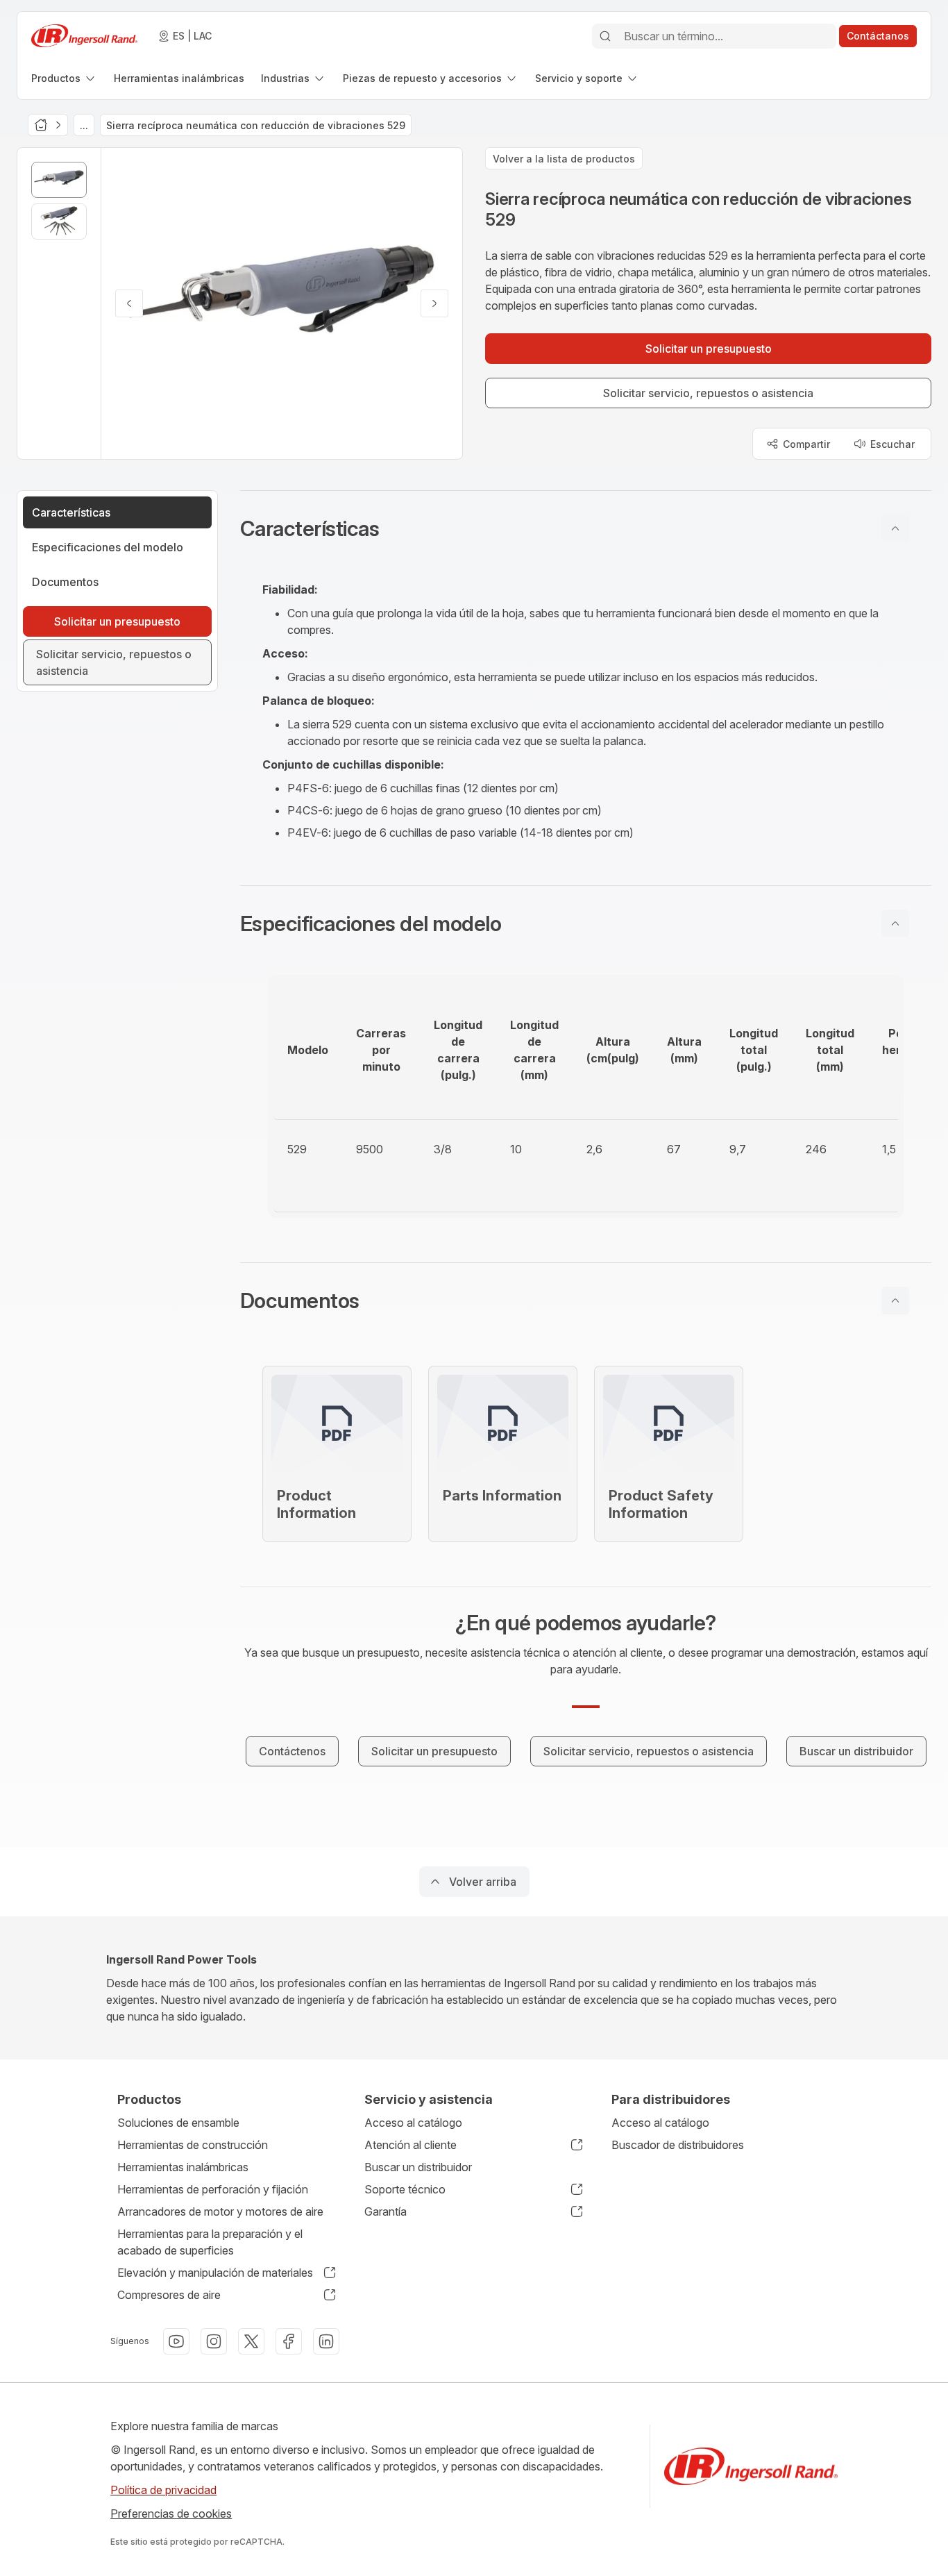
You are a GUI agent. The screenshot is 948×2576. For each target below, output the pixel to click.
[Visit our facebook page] (289, 2341)
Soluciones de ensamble (178, 2123)
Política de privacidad (163, 2490)
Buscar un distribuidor (418, 2167)
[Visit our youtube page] (176, 2341)
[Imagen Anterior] (129, 303)
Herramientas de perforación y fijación (213, 2189)
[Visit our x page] (251, 2341)
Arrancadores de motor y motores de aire (220, 2211)
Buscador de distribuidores (678, 2145)
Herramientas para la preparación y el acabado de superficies (210, 2242)
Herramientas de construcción (193, 2145)
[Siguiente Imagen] (434, 303)
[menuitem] (64, 78)
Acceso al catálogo (413, 2123)
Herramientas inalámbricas (183, 2167)
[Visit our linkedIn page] (326, 2341)
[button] (586, 528)
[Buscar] (605, 36)
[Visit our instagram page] (214, 2341)
